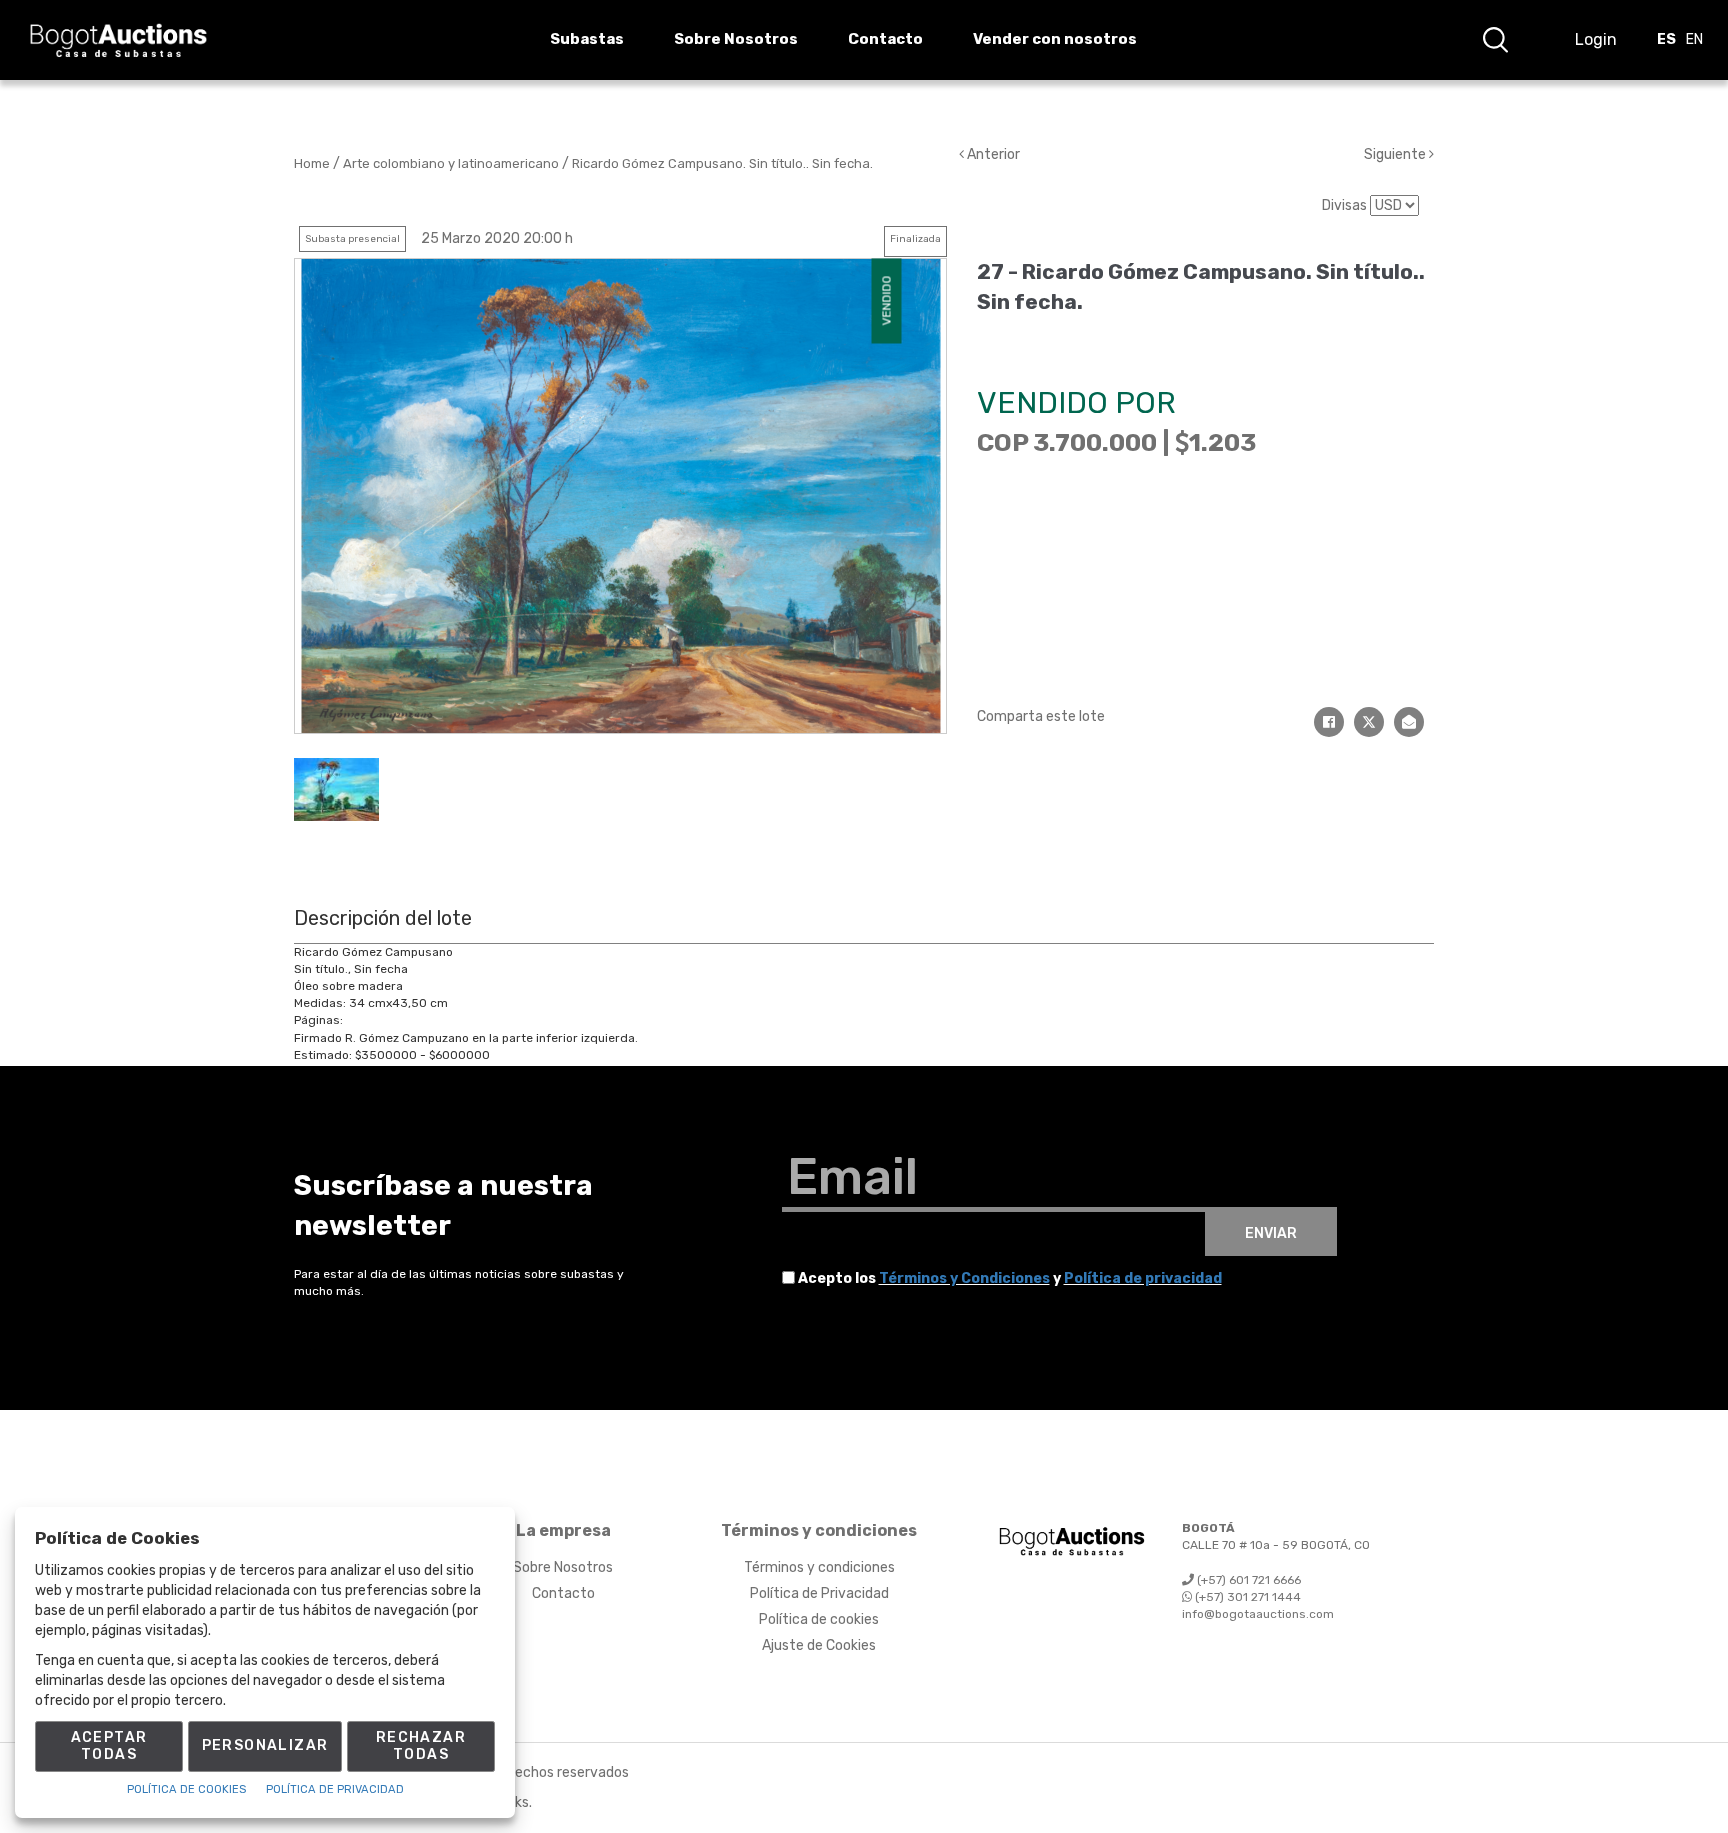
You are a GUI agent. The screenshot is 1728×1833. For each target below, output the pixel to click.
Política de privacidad (1143, 1278)
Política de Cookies (186, 1789)
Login (1596, 39)
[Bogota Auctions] (118, 40)
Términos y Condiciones (964, 1278)
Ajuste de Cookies (819, 1645)
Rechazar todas (421, 1746)
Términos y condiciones (819, 1567)
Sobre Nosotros (563, 1567)
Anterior (992, 154)
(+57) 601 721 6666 (1247, 1580)
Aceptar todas (109, 1746)
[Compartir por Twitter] (1369, 722)
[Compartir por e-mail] (1409, 722)
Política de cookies (819, 1619)
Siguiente (1396, 154)
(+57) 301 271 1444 (1246, 1597)
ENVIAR (1271, 1233)
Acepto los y (1010, 1278)
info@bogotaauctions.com (1258, 1614)
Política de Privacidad (819, 1593)
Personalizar (265, 1745)
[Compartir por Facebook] (1329, 722)
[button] (1495, 40)
